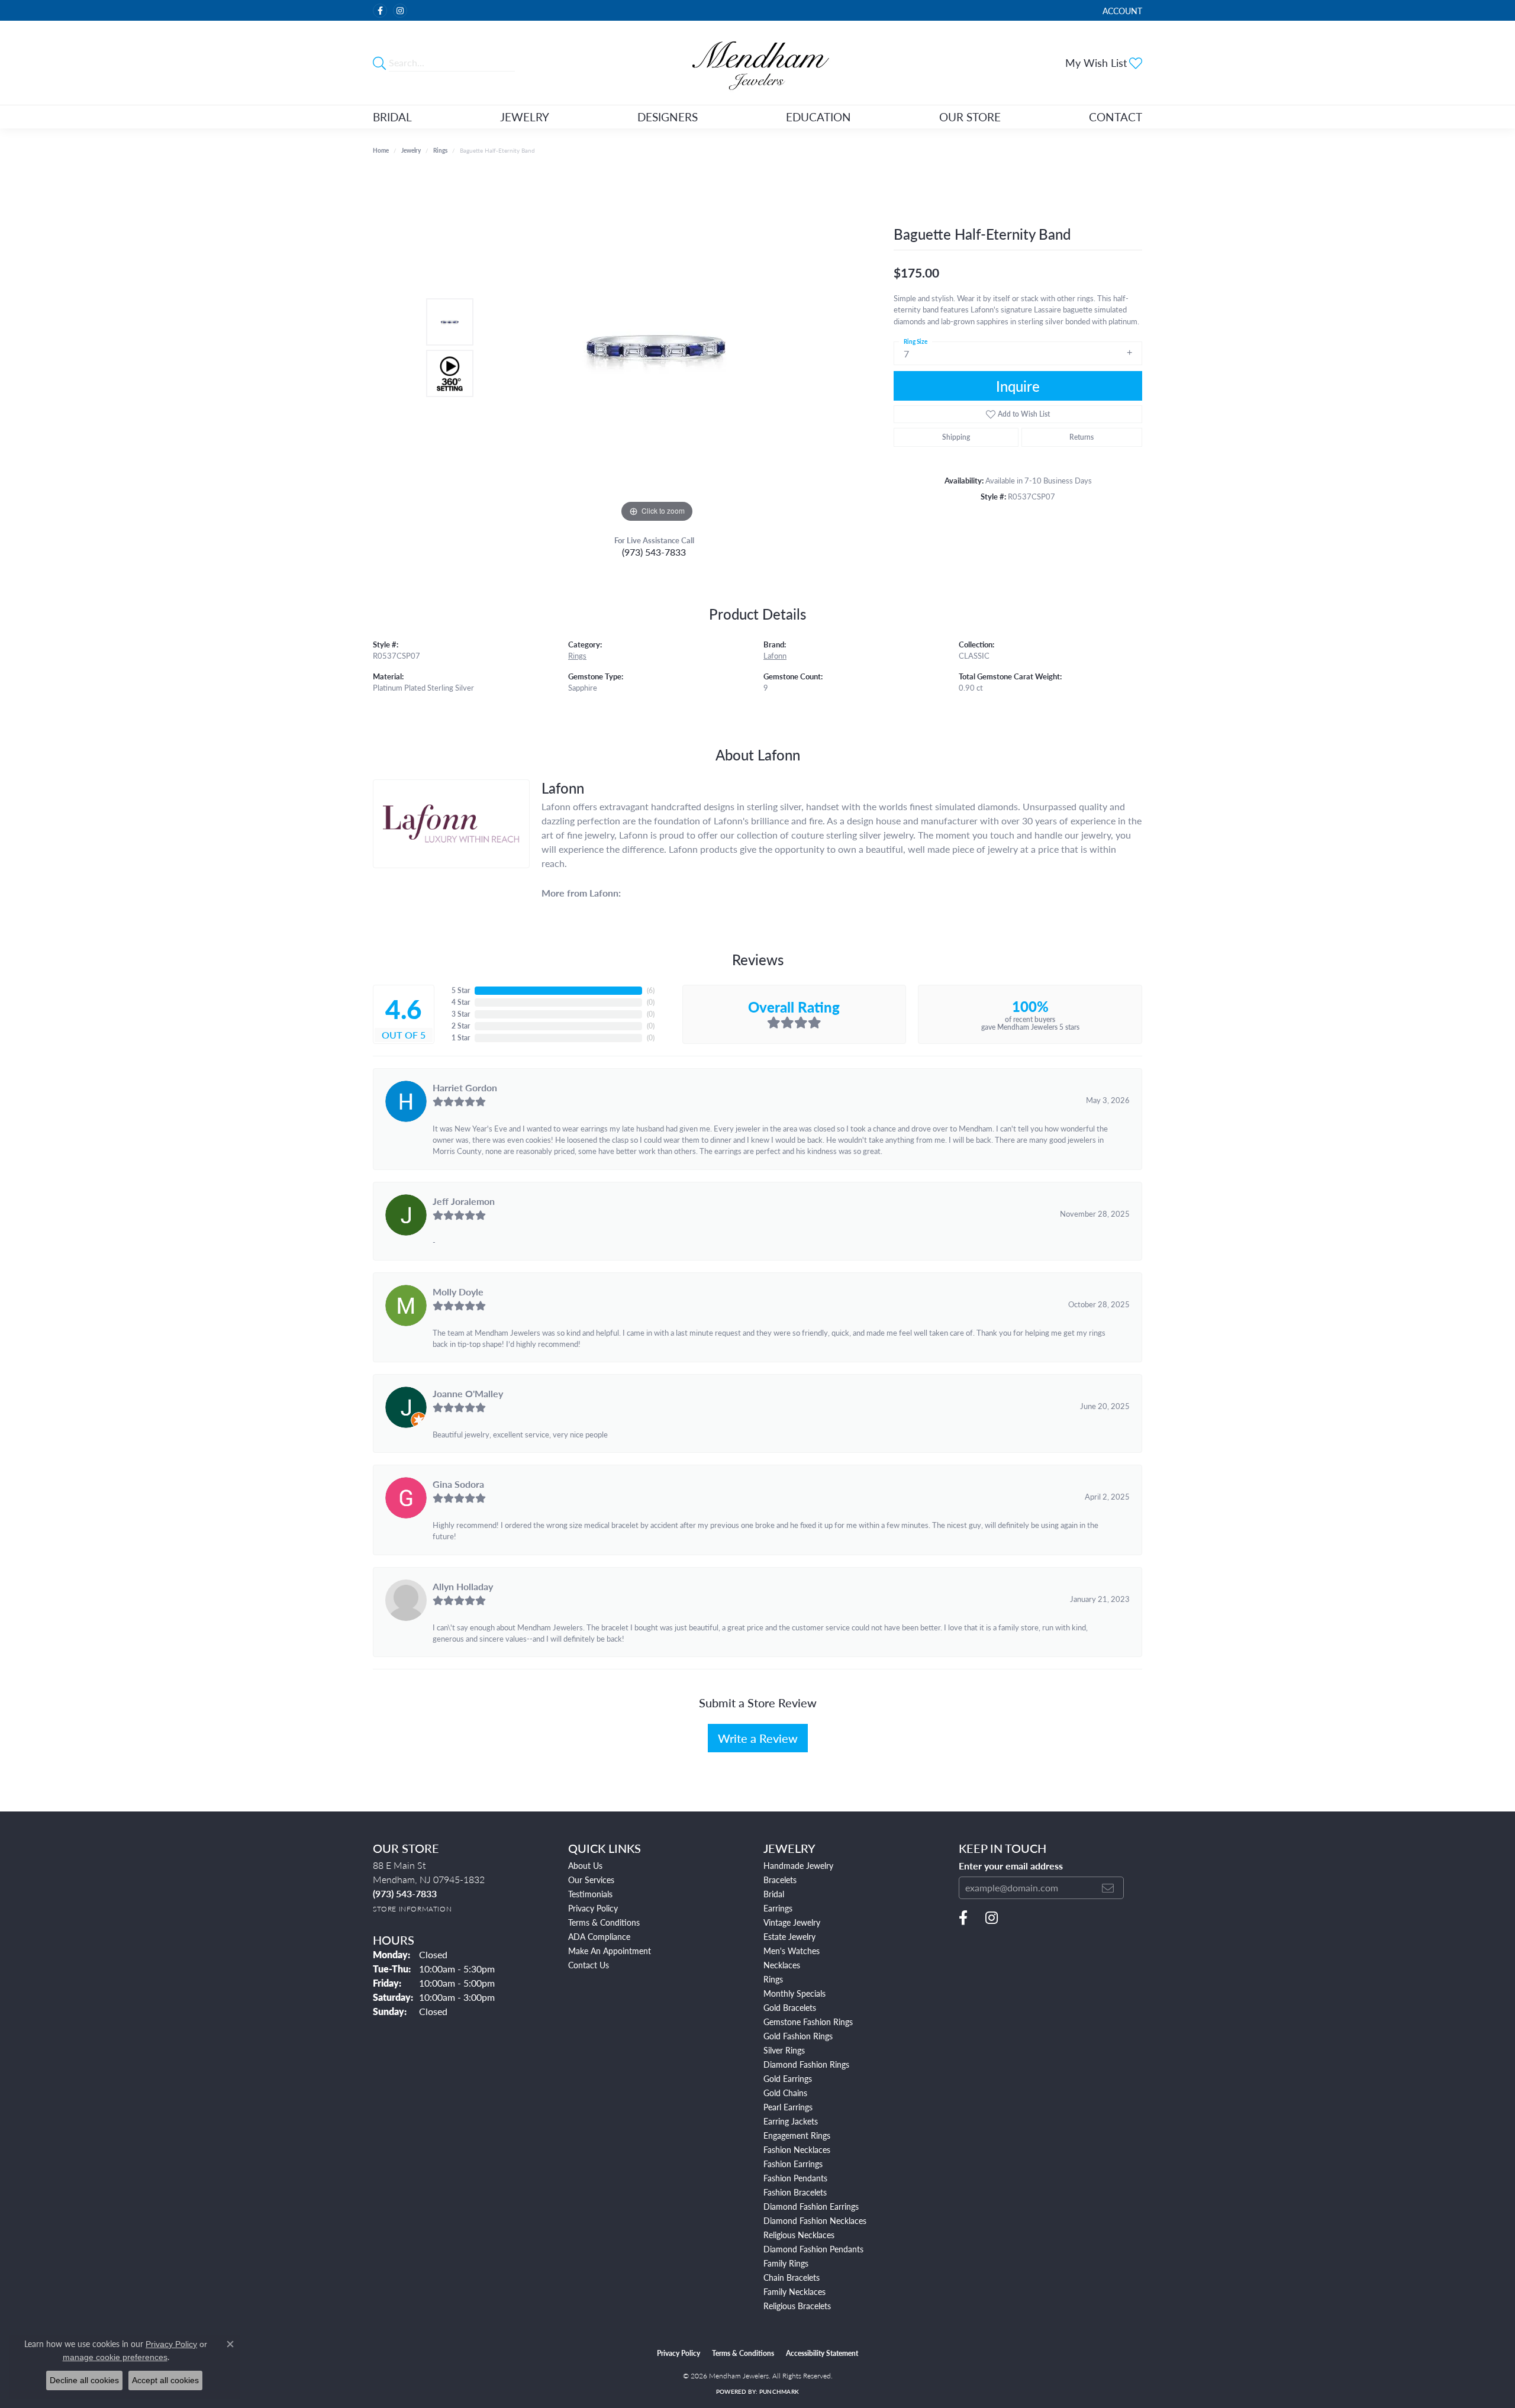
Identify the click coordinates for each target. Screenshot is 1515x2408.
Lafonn (775, 656)
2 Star (461, 1026)
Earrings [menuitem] (778, 1908)
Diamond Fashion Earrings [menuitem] (811, 2206)
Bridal (392, 117)
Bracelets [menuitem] (780, 1880)
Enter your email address (1011, 1866)
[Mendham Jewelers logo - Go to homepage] (757, 63)
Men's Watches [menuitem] (792, 1951)
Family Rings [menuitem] (786, 2263)
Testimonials (590, 1894)
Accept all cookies (165, 2380)
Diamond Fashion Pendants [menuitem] (813, 2249)
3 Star (461, 1014)
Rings (440, 150)
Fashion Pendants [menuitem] (795, 2178)
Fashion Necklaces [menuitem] (797, 2149)
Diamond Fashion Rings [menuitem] (806, 2064)
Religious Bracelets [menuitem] (797, 2306)
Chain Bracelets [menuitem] (792, 2277)
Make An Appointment (610, 1951)
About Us (585, 1865)
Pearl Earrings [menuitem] (788, 2107)
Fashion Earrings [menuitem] (793, 2164)
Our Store (970, 117)
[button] (1121, 10)
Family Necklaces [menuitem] (794, 2291)
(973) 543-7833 (654, 552)
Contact (1116, 117)
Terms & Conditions (604, 1922)
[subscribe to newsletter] (1108, 1888)
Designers (668, 117)
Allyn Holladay (463, 1586)
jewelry (411, 150)
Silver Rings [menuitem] (784, 2050)
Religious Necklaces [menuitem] (799, 2235)
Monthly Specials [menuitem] (794, 1993)
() (651, 990)
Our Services (591, 1880)
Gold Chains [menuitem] (785, 2093)
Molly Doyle (458, 1292)
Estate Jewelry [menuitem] (789, 1936)
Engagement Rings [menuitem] (797, 2135)
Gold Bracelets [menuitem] (790, 2007)
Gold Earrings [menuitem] (788, 2078)
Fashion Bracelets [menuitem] (795, 2192)
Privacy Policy (593, 1908)
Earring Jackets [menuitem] (791, 2121)
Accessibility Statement (822, 2353)
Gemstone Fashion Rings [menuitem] (808, 2022)
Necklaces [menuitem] (782, 1965)
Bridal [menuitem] (774, 1894)
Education (818, 117)
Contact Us (589, 1965)
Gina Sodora (458, 1484)
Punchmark (779, 2391)
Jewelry (525, 117)
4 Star (461, 1002)
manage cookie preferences (115, 2357)
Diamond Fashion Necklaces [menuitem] (815, 2220)
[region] (657, 348)
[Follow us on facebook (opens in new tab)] (380, 11)
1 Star (461, 1038)
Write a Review (758, 1738)
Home (381, 150)
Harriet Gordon (465, 1087)
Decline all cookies (84, 2380)
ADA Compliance (599, 1936)
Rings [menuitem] (773, 1979)
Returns (1082, 437)
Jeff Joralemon (464, 1201)
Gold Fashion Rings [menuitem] (798, 2036)
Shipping (956, 437)
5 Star (461, 990)
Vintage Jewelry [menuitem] (792, 1922)
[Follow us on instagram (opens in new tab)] (400, 11)
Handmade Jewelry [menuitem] (798, 1865)
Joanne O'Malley (468, 1393)
